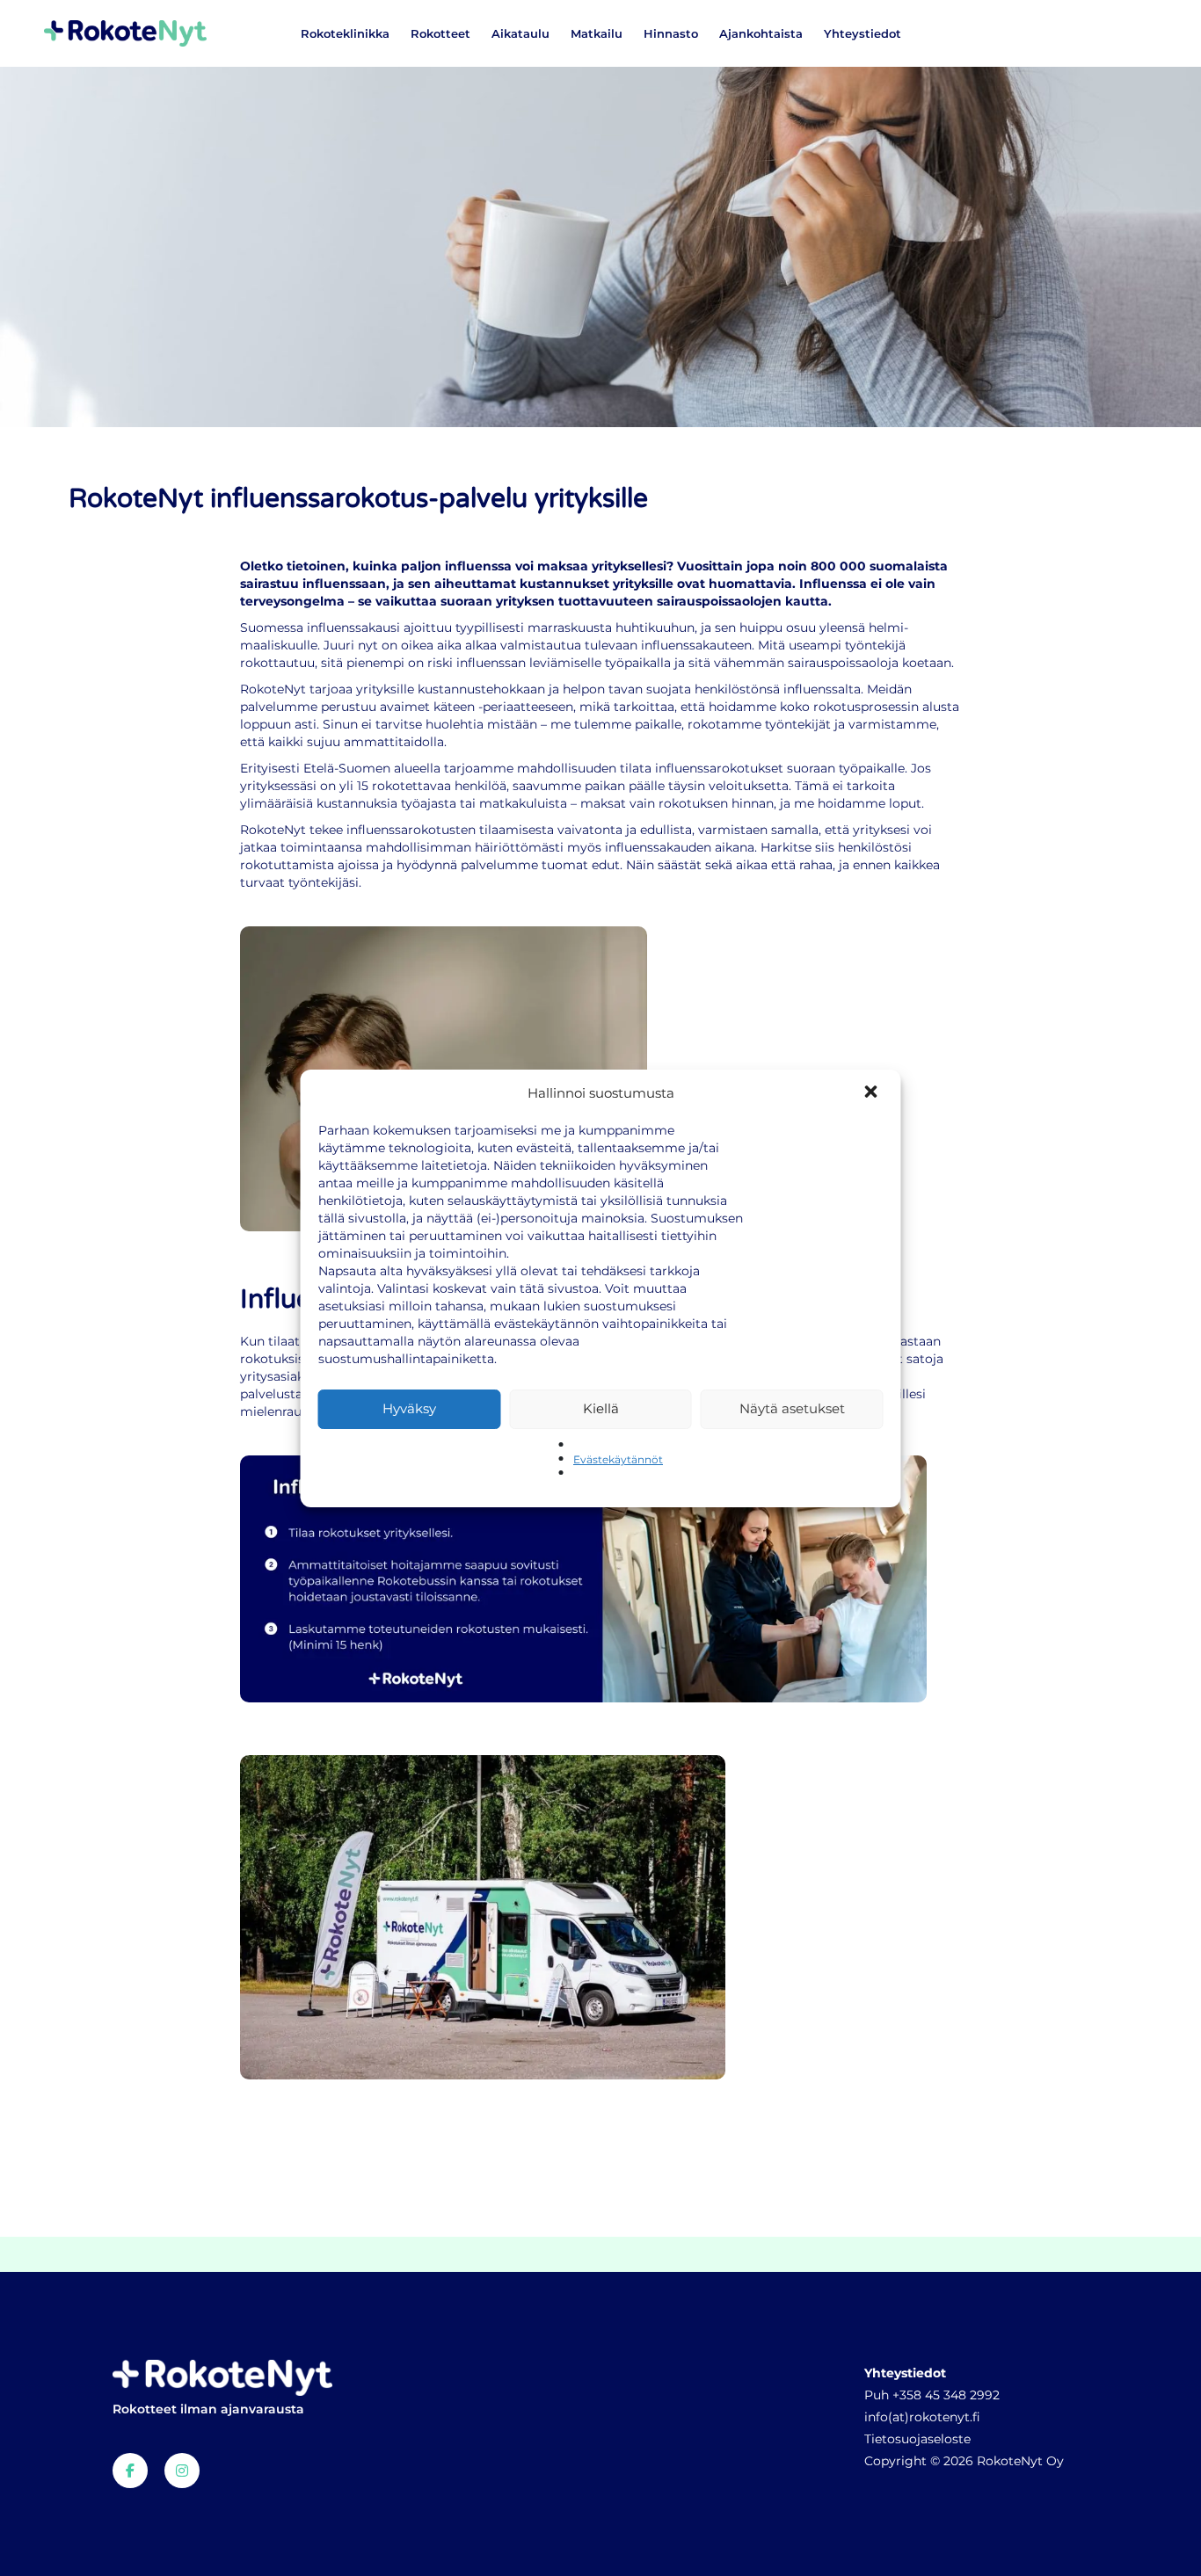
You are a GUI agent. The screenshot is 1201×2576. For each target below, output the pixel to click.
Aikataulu (520, 33)
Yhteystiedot (863, 33)
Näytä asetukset (792, 1408)
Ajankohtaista (761, 33)
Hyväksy (409, 1408)
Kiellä (601, 1408)
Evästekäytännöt (618, 1459)
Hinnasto (671, 33)
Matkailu (597, 33)
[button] (873, 1093)
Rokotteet (440, 33)
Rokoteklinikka (345, 33)
